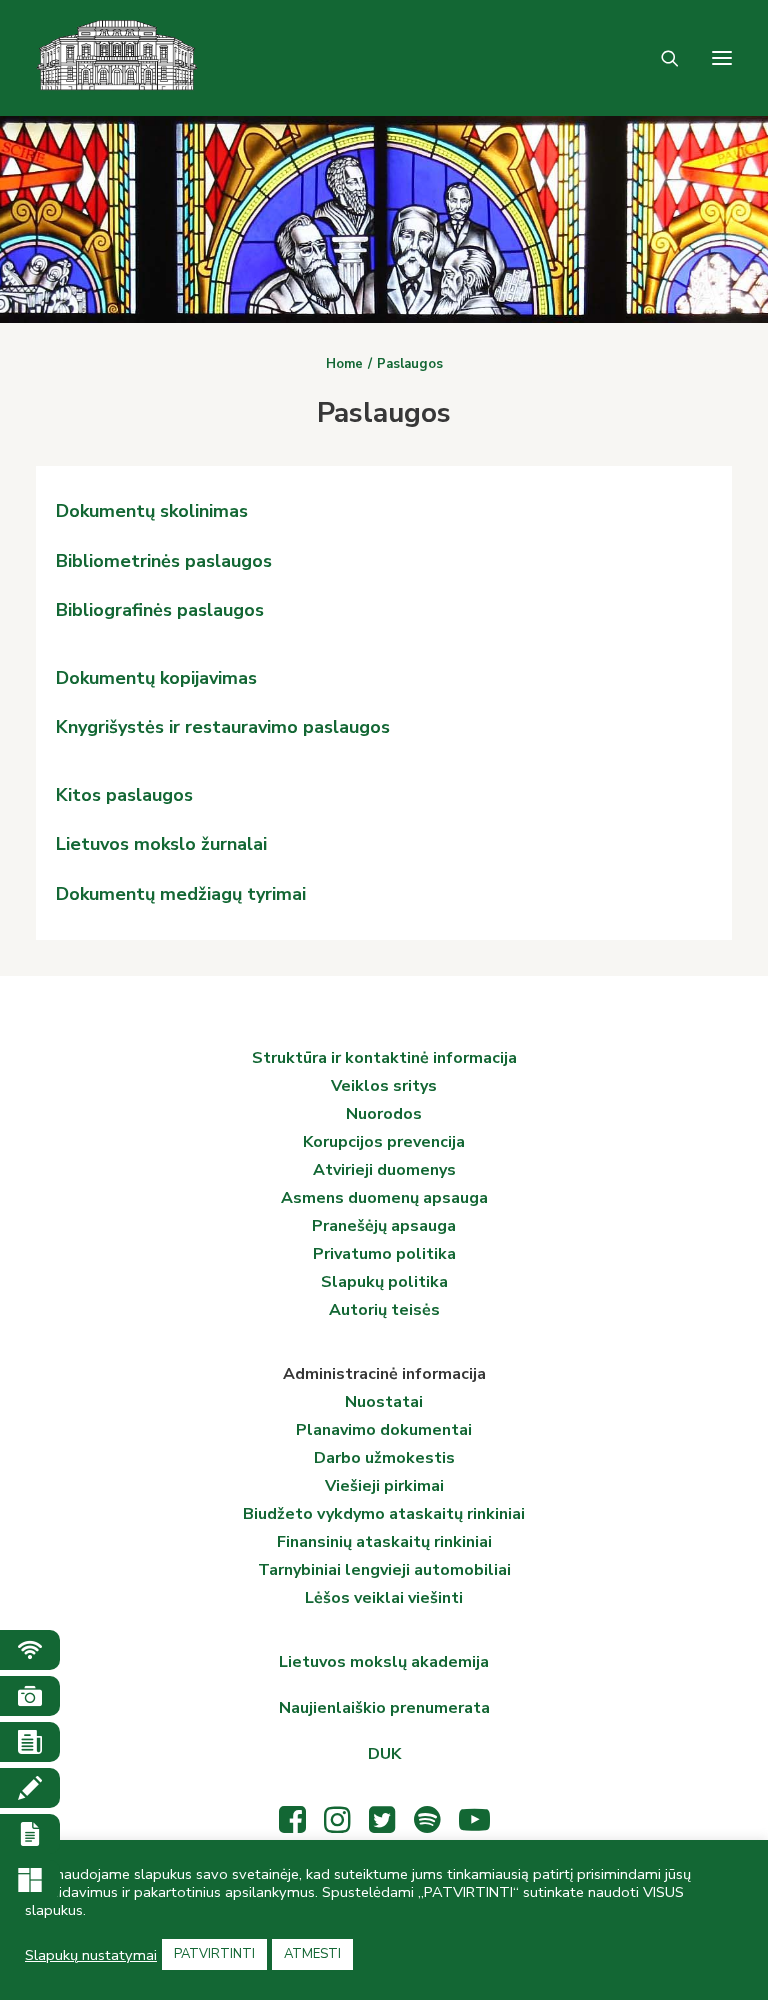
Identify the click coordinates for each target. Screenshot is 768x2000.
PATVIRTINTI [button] (214, 1954)
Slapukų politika (384, 1282)
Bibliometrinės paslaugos (164, 561)
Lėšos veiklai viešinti (384, 1598)
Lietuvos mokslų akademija (384, 1662)
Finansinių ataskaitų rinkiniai (384, 1542)
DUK (384, 1754)
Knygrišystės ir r (124, 727)
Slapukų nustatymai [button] (91, 1955)
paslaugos (344, 727)
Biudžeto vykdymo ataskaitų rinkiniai (384, 1514)
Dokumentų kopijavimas (156, 678)
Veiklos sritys (384, 1086)
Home (344, 364)
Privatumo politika (384, 1254)
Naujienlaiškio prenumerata (384, 1708)
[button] (722, 58)
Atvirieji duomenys (384, 1170)
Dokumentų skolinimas (152, 511)
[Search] (661, 58)
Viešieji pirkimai (384, 1486)
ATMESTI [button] (312, 1954)
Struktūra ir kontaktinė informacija (384, 1058)
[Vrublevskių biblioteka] (117, 58)
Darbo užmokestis (384, 1458)
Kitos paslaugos (124, 795)
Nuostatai (384, 1402)
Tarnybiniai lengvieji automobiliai (384, 1570)
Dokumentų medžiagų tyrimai (181, 894)
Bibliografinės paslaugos (160, 610)
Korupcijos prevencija (384, 1142)
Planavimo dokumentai (384, 1430)
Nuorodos (384, 1114)
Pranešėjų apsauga (384, 1226)
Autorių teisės (384, 1310)
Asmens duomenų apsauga (384, 1198)
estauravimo (245, 727)
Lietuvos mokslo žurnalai (161, 844)
